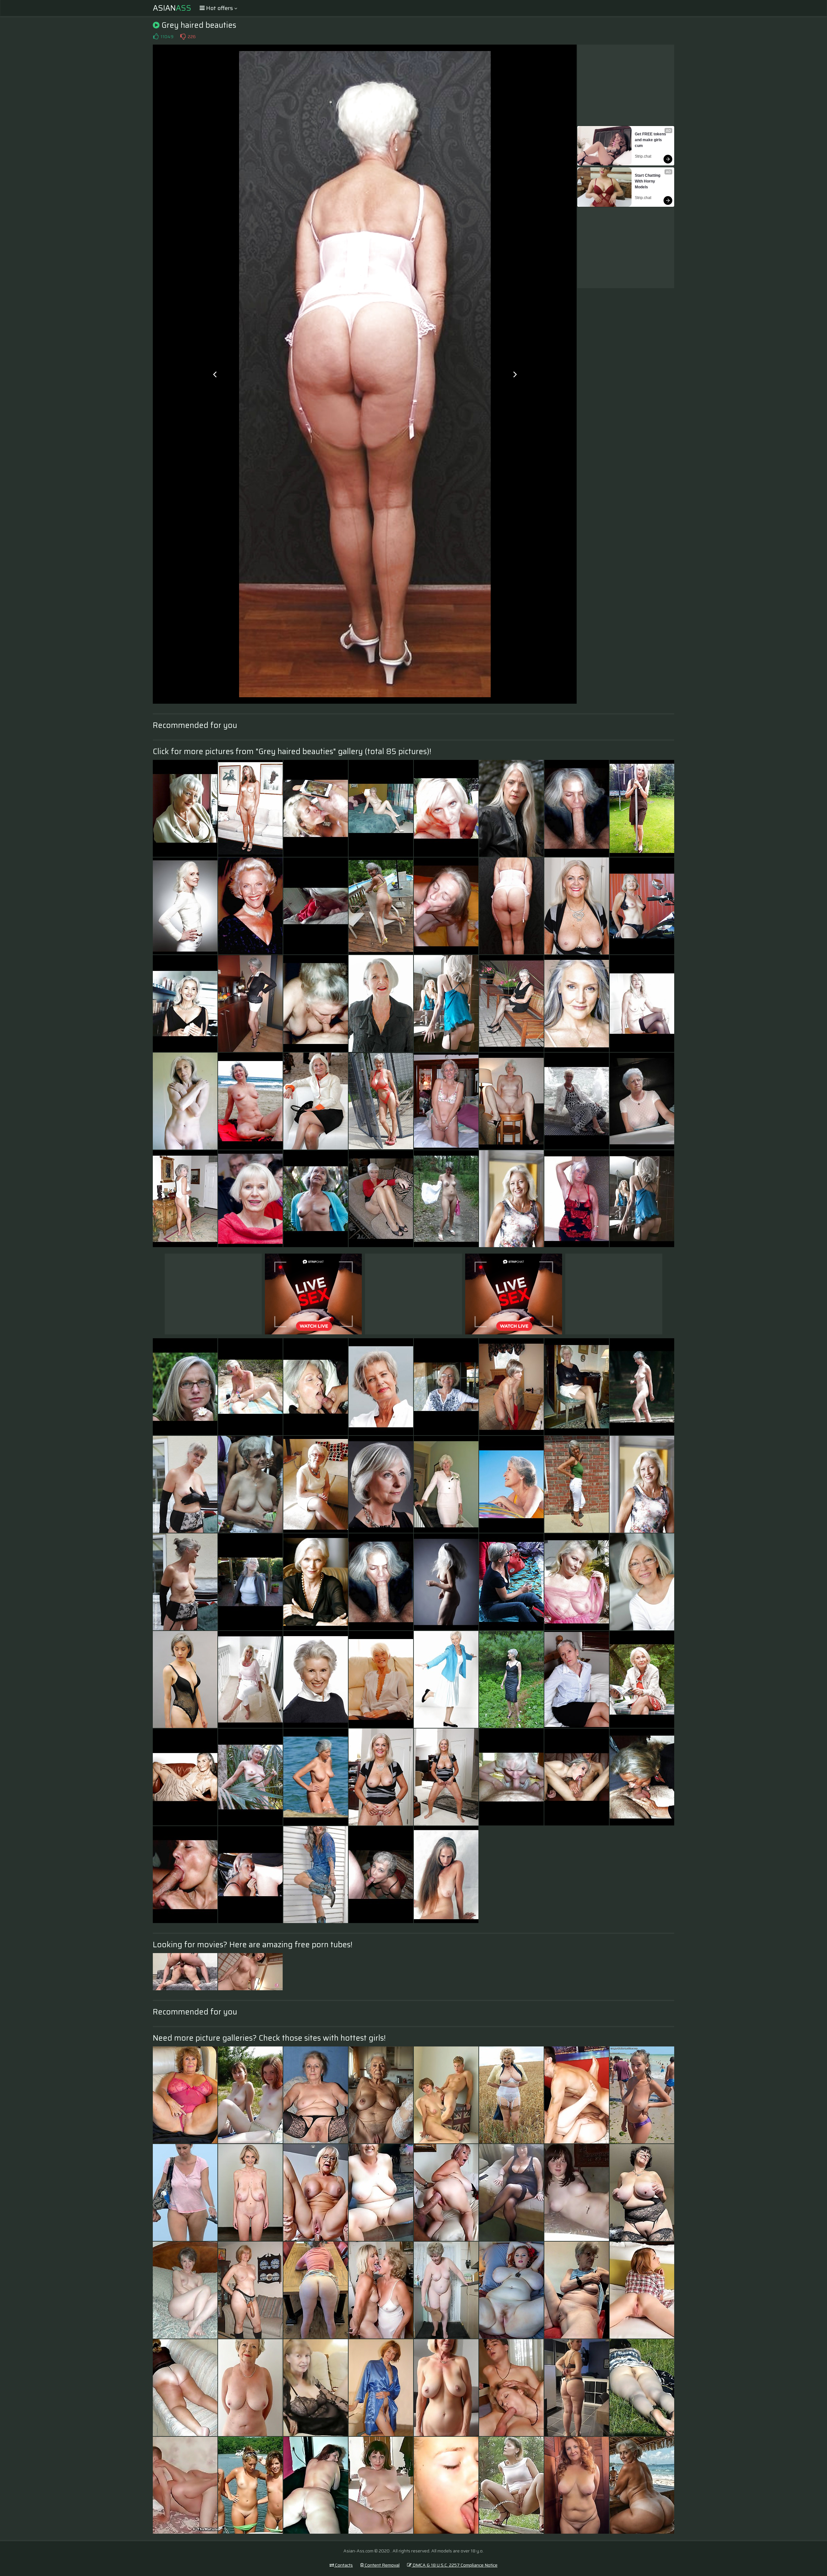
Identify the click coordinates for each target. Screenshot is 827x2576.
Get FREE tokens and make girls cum (651, 140)
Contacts (343, 2565)
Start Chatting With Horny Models (648, 181)
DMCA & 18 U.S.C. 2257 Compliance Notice (455, 2565)
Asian (172, 8)
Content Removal (382, 2565)
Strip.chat (643, 156)
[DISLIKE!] (183, 37)
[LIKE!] (156, 37)
